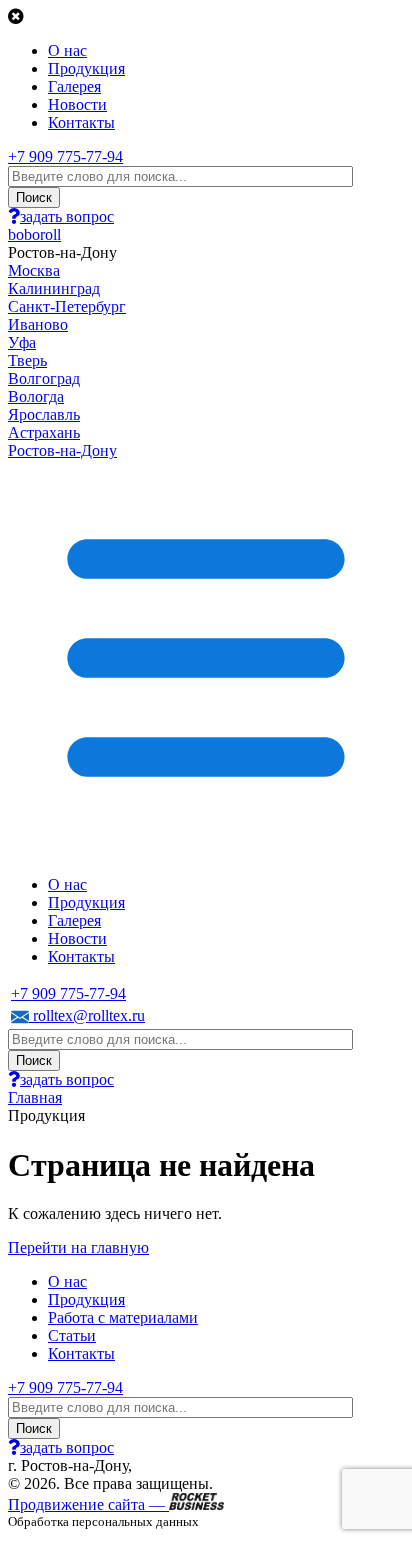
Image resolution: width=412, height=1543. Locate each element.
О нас (67, 50)
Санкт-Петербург (67, 306)
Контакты (81, 122)
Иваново (38, 324)
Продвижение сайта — (88, 1504)
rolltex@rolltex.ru (87, 1015)
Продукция (86, 68)
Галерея (74, 86)
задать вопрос (67, 216)
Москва (34, 270)
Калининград (54, 288)
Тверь (27, 360)
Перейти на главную (78, 1247)
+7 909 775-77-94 (65, 156)
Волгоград (44, 378)
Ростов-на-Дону (62, 450)
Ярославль (44, 414)
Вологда (36, 396)
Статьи (72, 1335)
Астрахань (44, 432)
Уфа (22, 342)
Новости (77, 104)
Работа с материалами (123, 1317)
